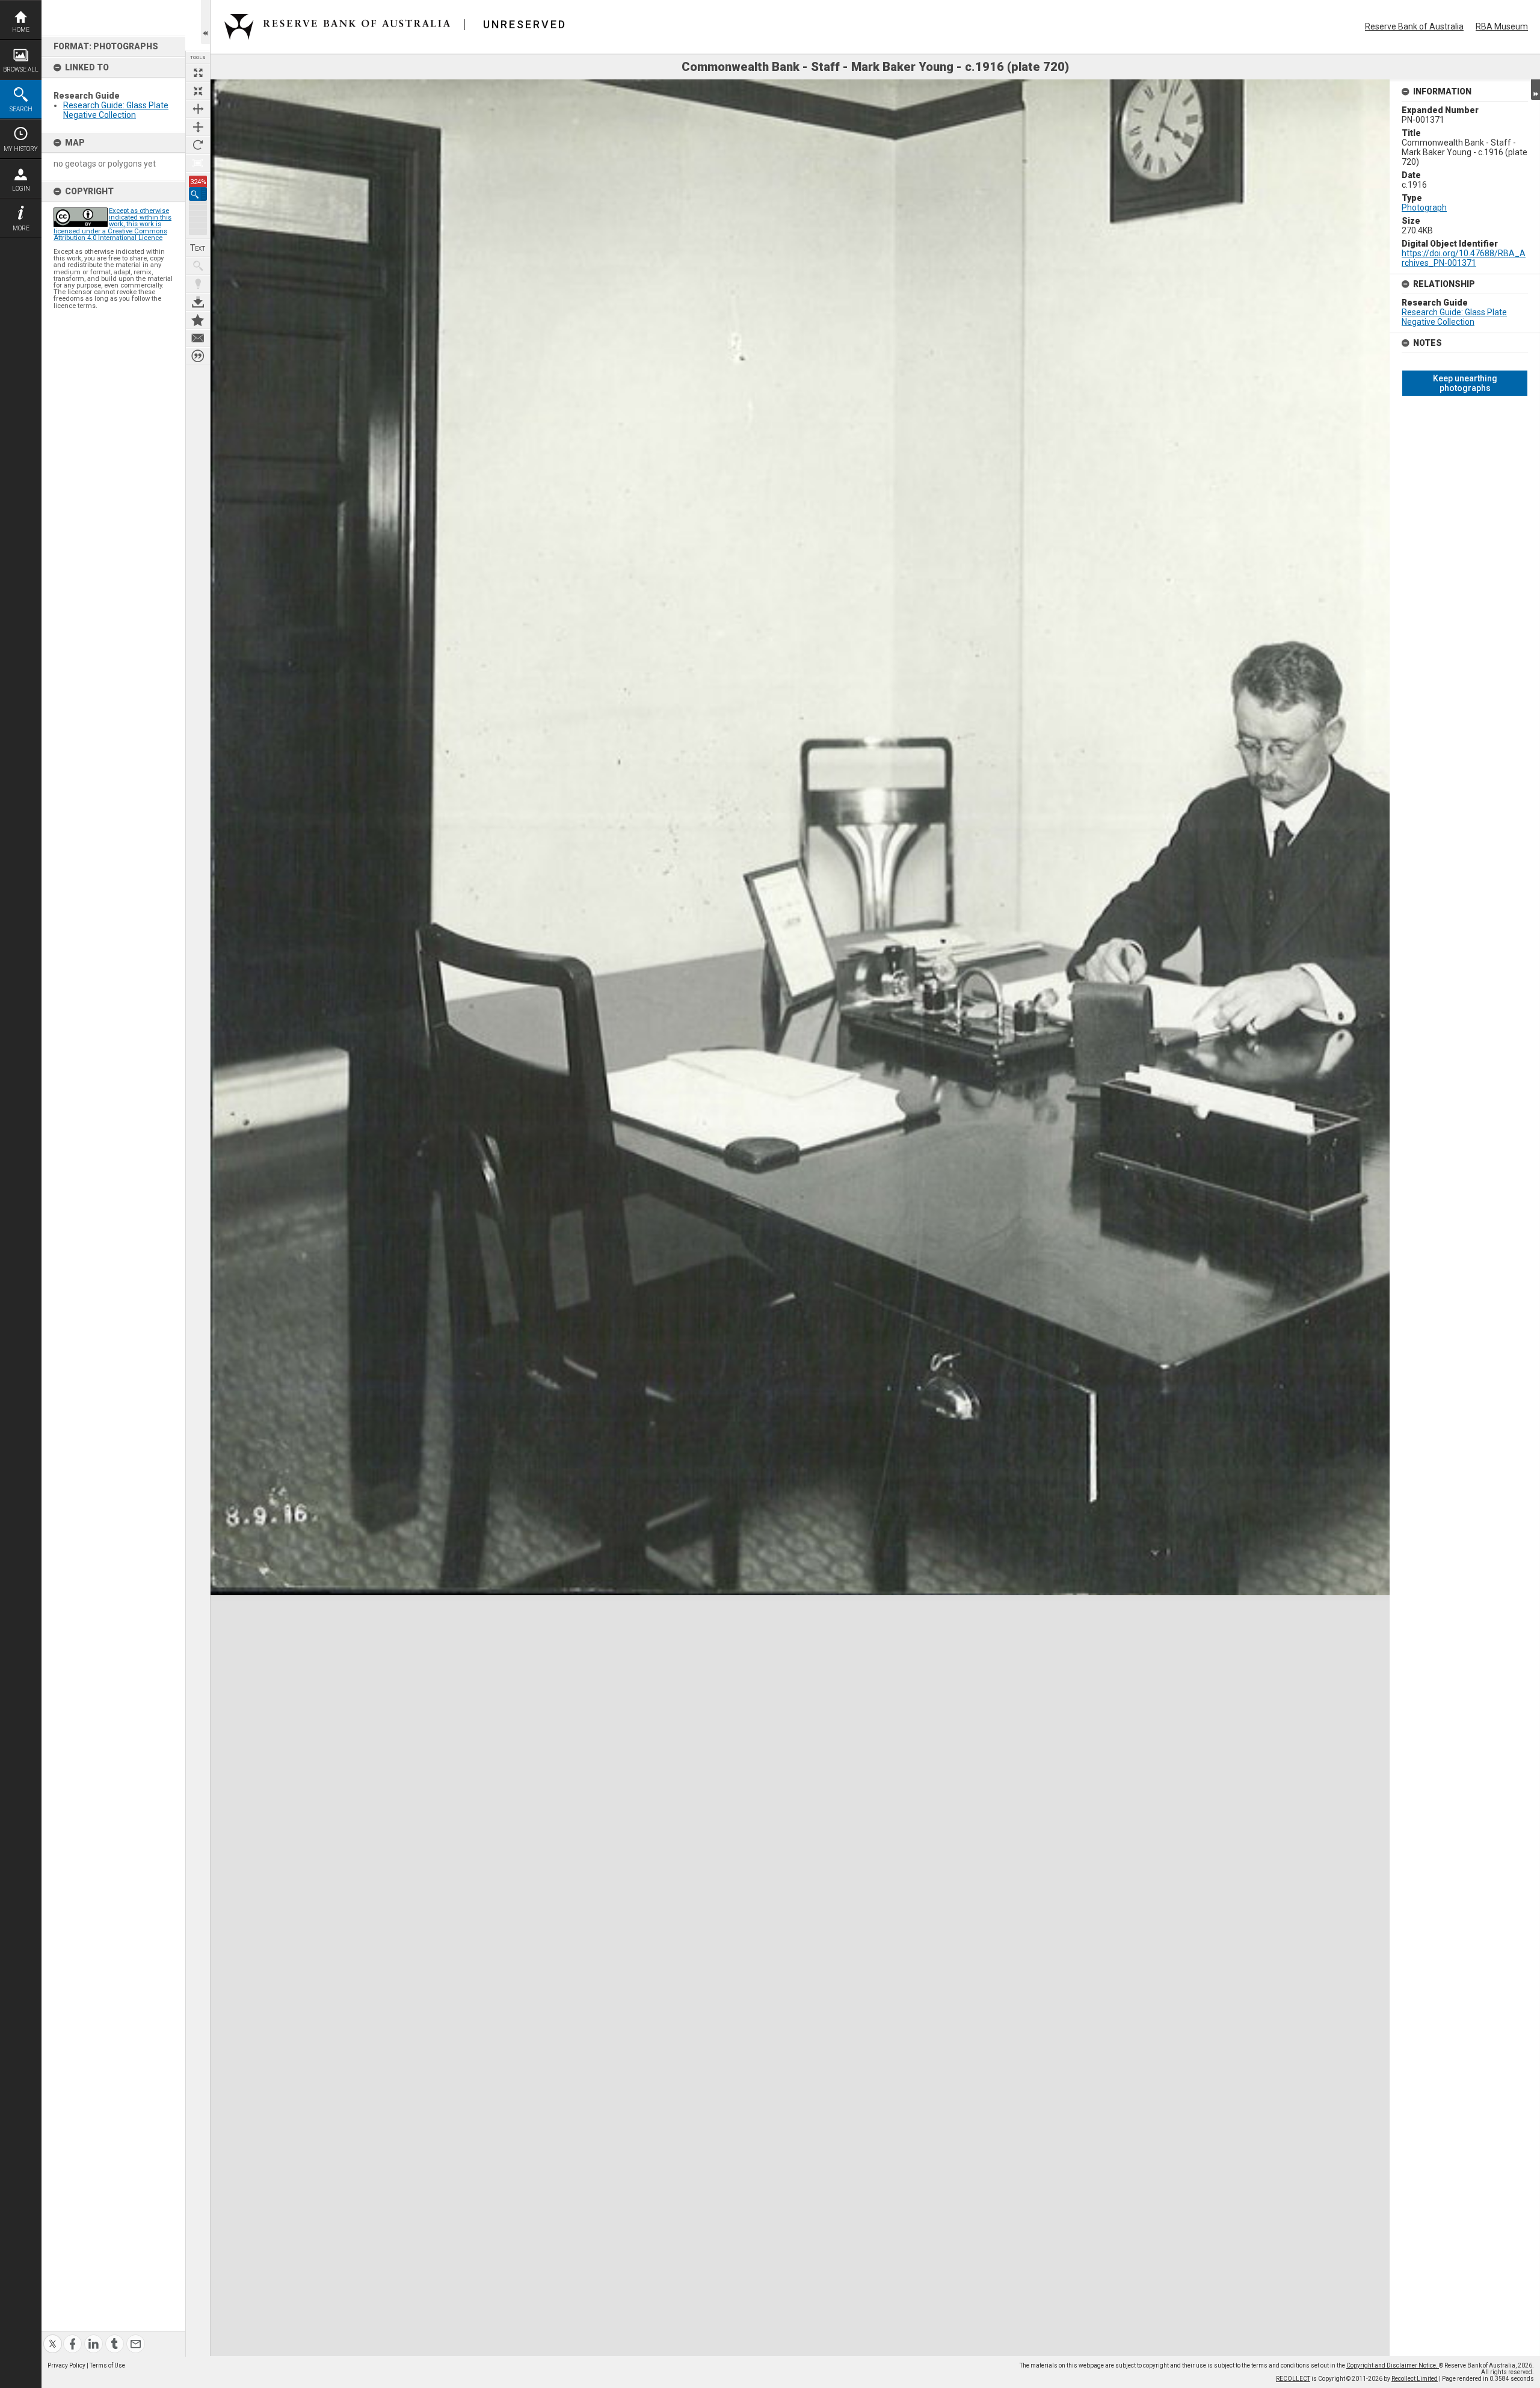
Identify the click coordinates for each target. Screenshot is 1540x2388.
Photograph (1424, 208)
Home (21, 30)
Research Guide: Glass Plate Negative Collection (116, 110)
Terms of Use (107, 2365)
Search (21, 109)
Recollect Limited (1415, 2379)
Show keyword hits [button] (198, 266)
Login (21, 189)
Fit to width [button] (198, 109)
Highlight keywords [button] (198, 284)
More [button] (21, 228)
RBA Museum (1502, 26)
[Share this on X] (53, 2337)
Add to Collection (198, 320)
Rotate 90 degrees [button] (198, 145)
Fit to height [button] (198, 127)
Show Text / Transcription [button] (198, 248)
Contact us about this (198, 338)
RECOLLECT (1293, 2379)
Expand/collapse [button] (1535, 90)
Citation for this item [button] (198, 356)
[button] (198, 194)
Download (198, 302)
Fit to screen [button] (198, 91)
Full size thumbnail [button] (198, 73)
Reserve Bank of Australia (1414, 26)
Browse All (21, 69)
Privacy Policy (66, 2365)
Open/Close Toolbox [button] (205, 22)
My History (21, 149)
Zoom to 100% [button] (198, 163)
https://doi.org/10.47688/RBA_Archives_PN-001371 (1464, 258)
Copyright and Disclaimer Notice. (1393, 2365)
